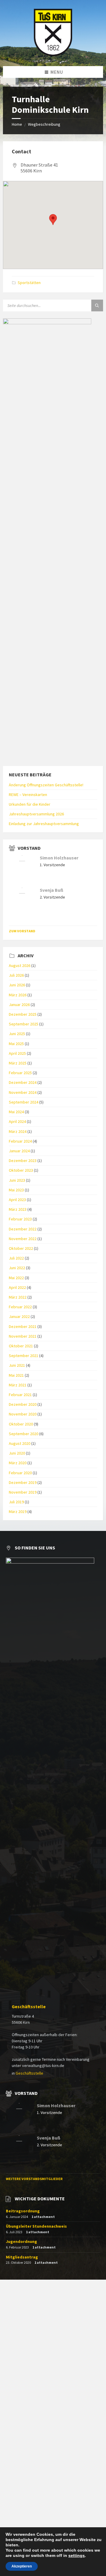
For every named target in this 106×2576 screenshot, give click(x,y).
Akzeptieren (22, 2566)
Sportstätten (29, 283)
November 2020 (23, 1414)
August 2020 (20, 1443)
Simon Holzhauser (59, 858)
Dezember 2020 (23, 1404)
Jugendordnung (21, 2241)
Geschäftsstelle (29, 2007)
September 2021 (24, 1356)
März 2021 (18, 1385)
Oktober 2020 (21, 1424)
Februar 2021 (20, 1395)
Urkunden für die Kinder (30, 804)
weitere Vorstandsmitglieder (34, 2179)
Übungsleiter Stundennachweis (36, 2226)
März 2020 (18, 1463)
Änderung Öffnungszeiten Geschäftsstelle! (46, 785)
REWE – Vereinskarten (28, 795)
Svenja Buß (52, 890)
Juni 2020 (17, 1453)
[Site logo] (53, 54)
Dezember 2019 (23, 1482)
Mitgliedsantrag (22, 2257)
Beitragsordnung (23, 2211)
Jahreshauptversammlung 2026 (36, 814)
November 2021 (23, 1336)
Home (17, 124)
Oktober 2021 (21, 1346)
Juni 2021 (17, 1365)
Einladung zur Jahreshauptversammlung (44, 824)
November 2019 (23, 1492)
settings (77, 2555)
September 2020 (24, 1434)
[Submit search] (97, 305)
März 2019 (18, 1512)
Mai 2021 (16, 1375)
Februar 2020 (20, 1473)
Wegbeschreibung (44, 124)
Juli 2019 (16, 1502)
